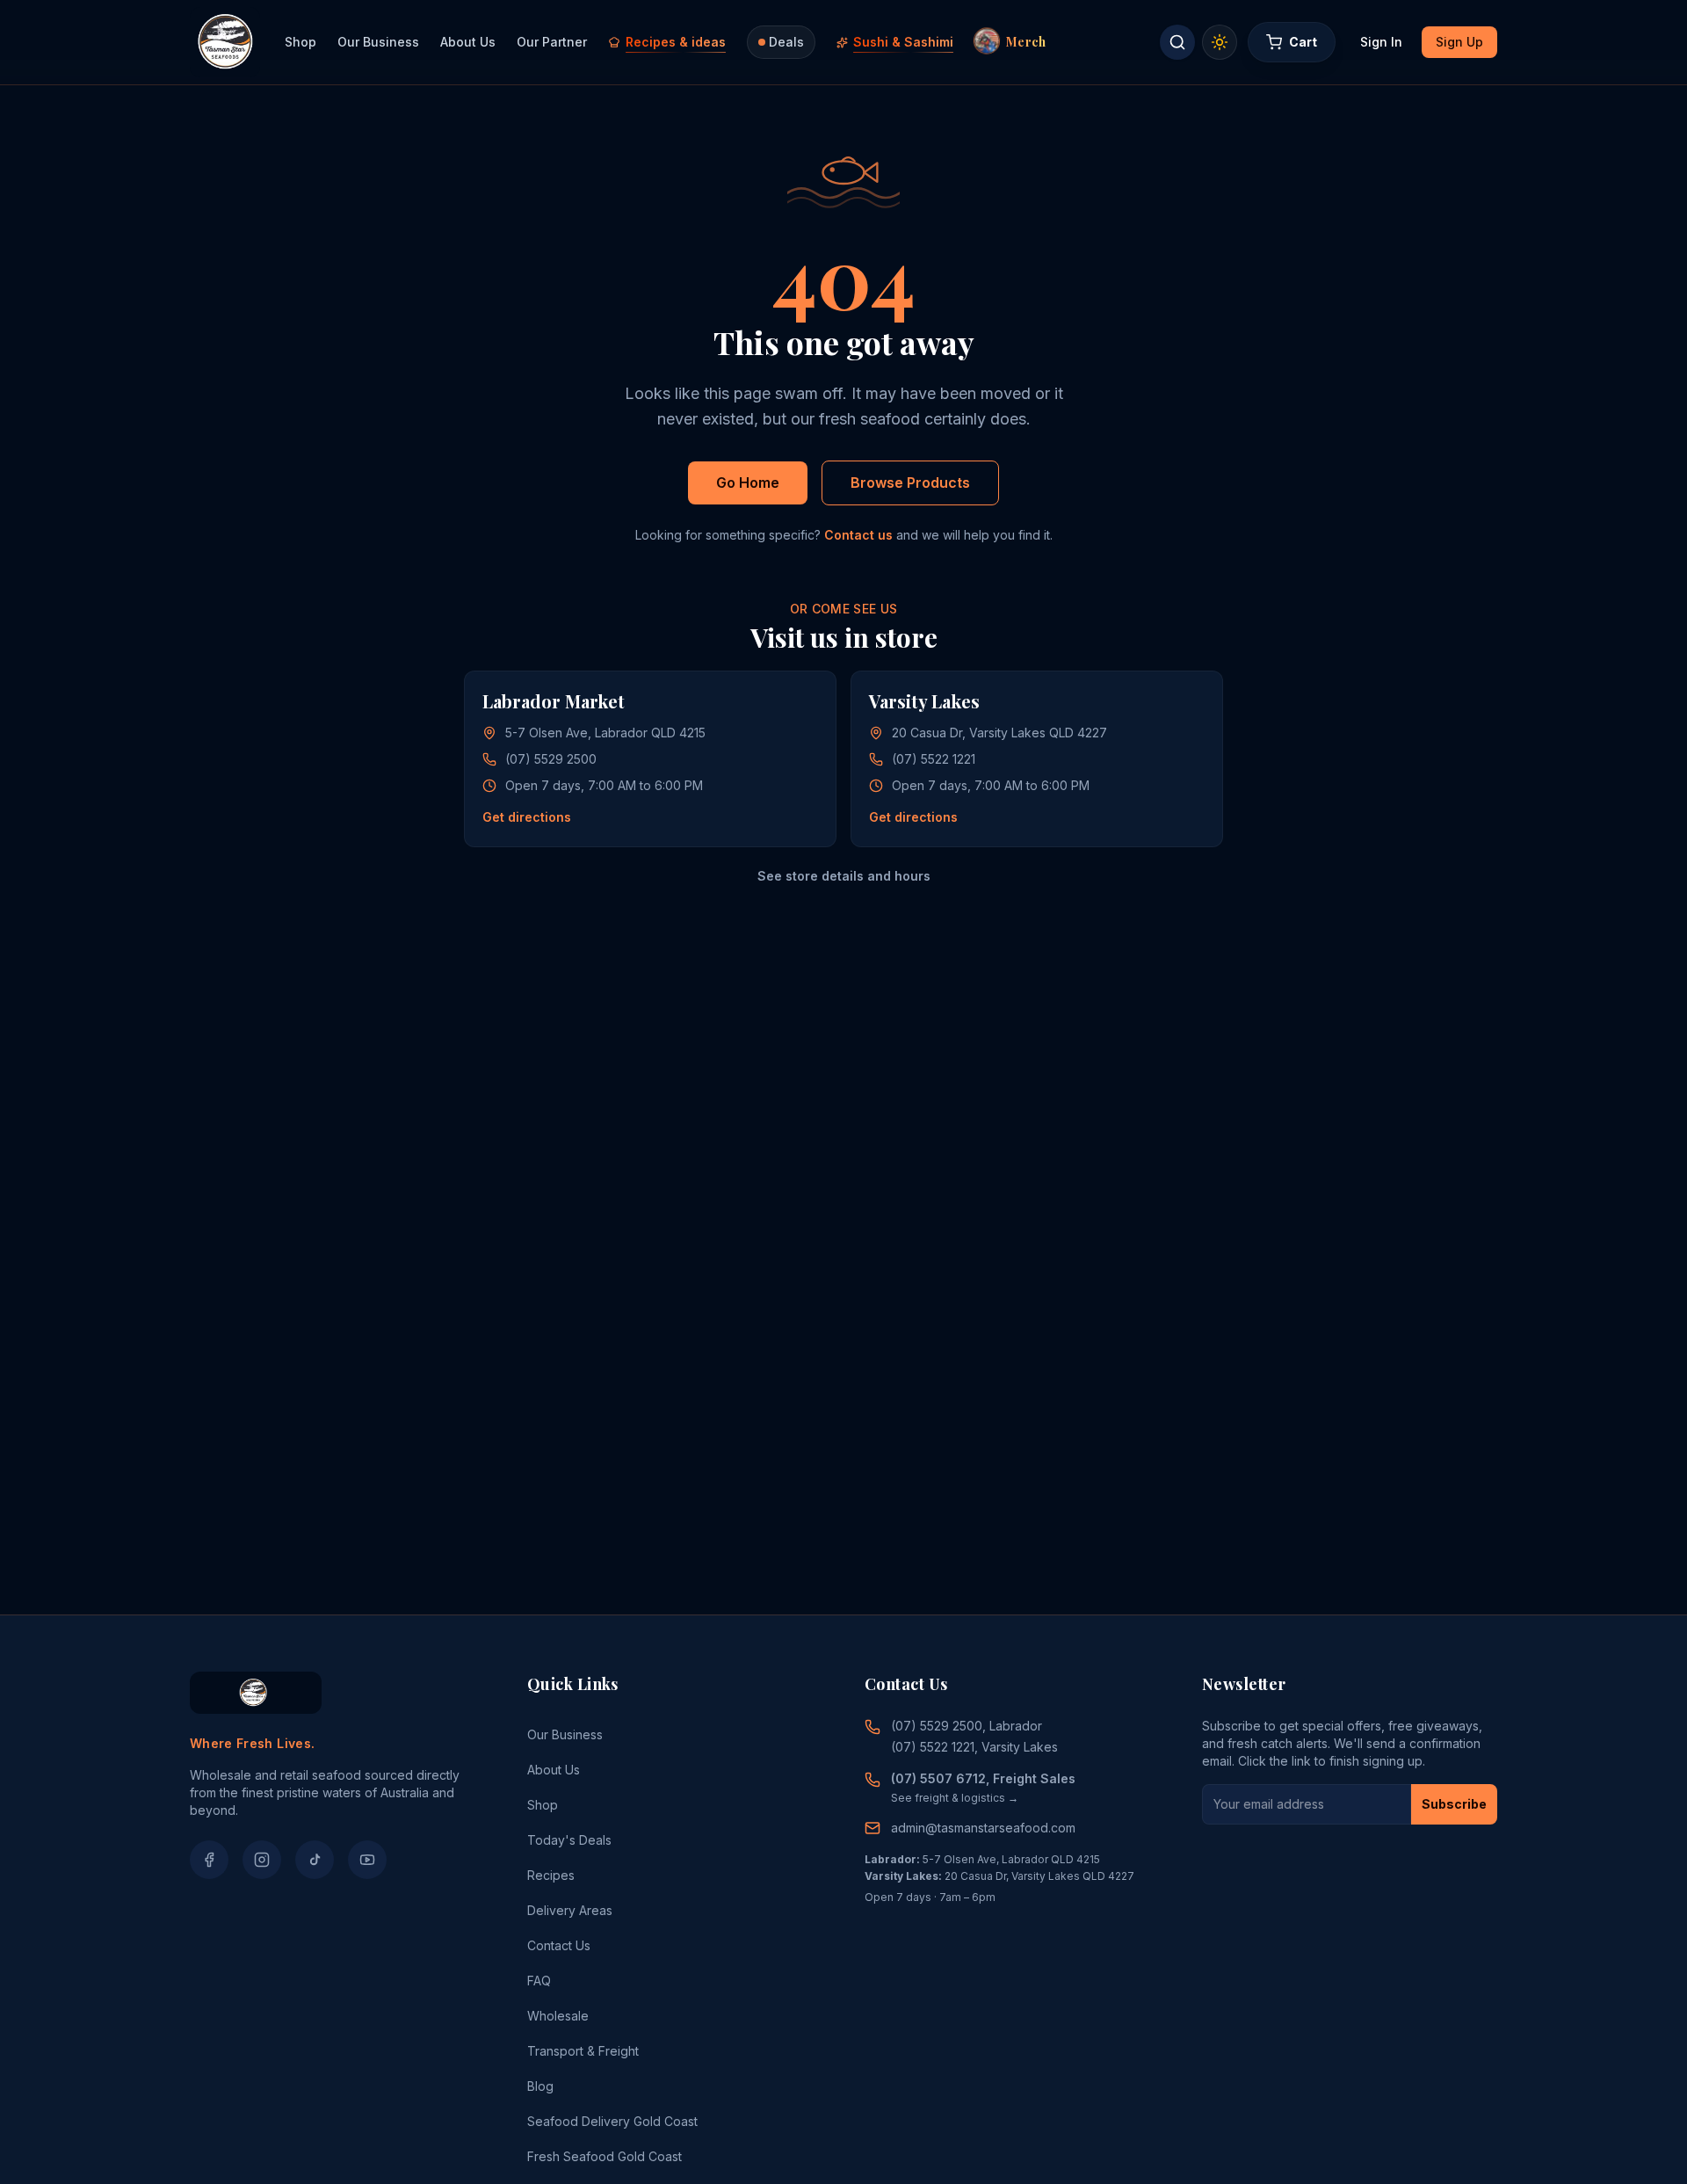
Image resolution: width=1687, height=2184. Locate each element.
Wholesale (558, 2016)
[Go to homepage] (225, 42)
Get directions (527, 817)
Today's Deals (569, 1840)
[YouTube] (367, 1860)
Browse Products (910, 483)
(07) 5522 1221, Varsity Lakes (974, 1747)
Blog (540, 2086)
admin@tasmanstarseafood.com (983, 1828)
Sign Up (1459, 42)
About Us (468, 42)
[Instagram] (262, 1860)
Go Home (748, 483)
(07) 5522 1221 (934, 759)
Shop (300, 42)
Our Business (378, 42)
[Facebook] (209, 1860)
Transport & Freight (583, 2051)
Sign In (1381, 42)
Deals (786, 42)
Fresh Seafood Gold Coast (605, 2156)
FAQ (539, 1981)
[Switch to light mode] (1220, 42)
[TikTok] (315, 1860)
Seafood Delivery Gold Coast (612, 2121)
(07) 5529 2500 (551, 759)
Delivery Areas (570, 1910)
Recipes (551, 1875)
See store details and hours (844, 876)
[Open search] (1177, 42)
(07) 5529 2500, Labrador (967, 1726)
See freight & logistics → (955, 1798)
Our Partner (552, 42)
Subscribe (1454, 1804)
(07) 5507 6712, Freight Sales (983, 1778)
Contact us (858, 535)
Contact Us (559, 1945)
